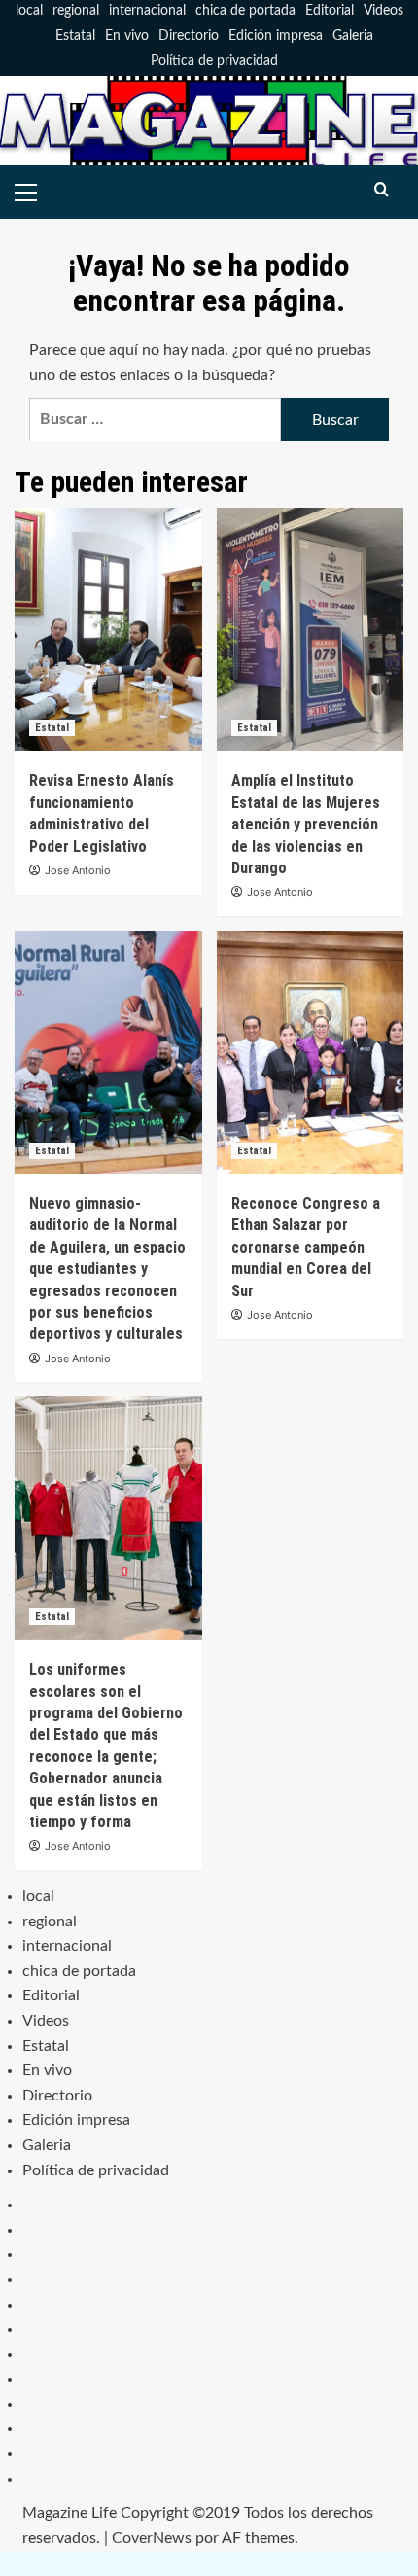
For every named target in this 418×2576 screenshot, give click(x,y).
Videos (383, 11)
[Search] (382, 190)
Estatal (75, 36)
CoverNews (152, 2538)
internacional (147, 11)
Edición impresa (276, 36)
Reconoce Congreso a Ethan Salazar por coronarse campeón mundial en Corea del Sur (306, 1247)
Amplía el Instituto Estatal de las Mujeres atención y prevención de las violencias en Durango (306, 824)
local (29, 11)
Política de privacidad (214, 61)
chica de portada (245, 11)
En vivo (127, 36)
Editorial (330, 11)
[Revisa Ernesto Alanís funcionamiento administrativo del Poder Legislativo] (108, 629)
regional (76, 11)
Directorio (189, 36)
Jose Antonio (78, 870)
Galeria (353, 36)
